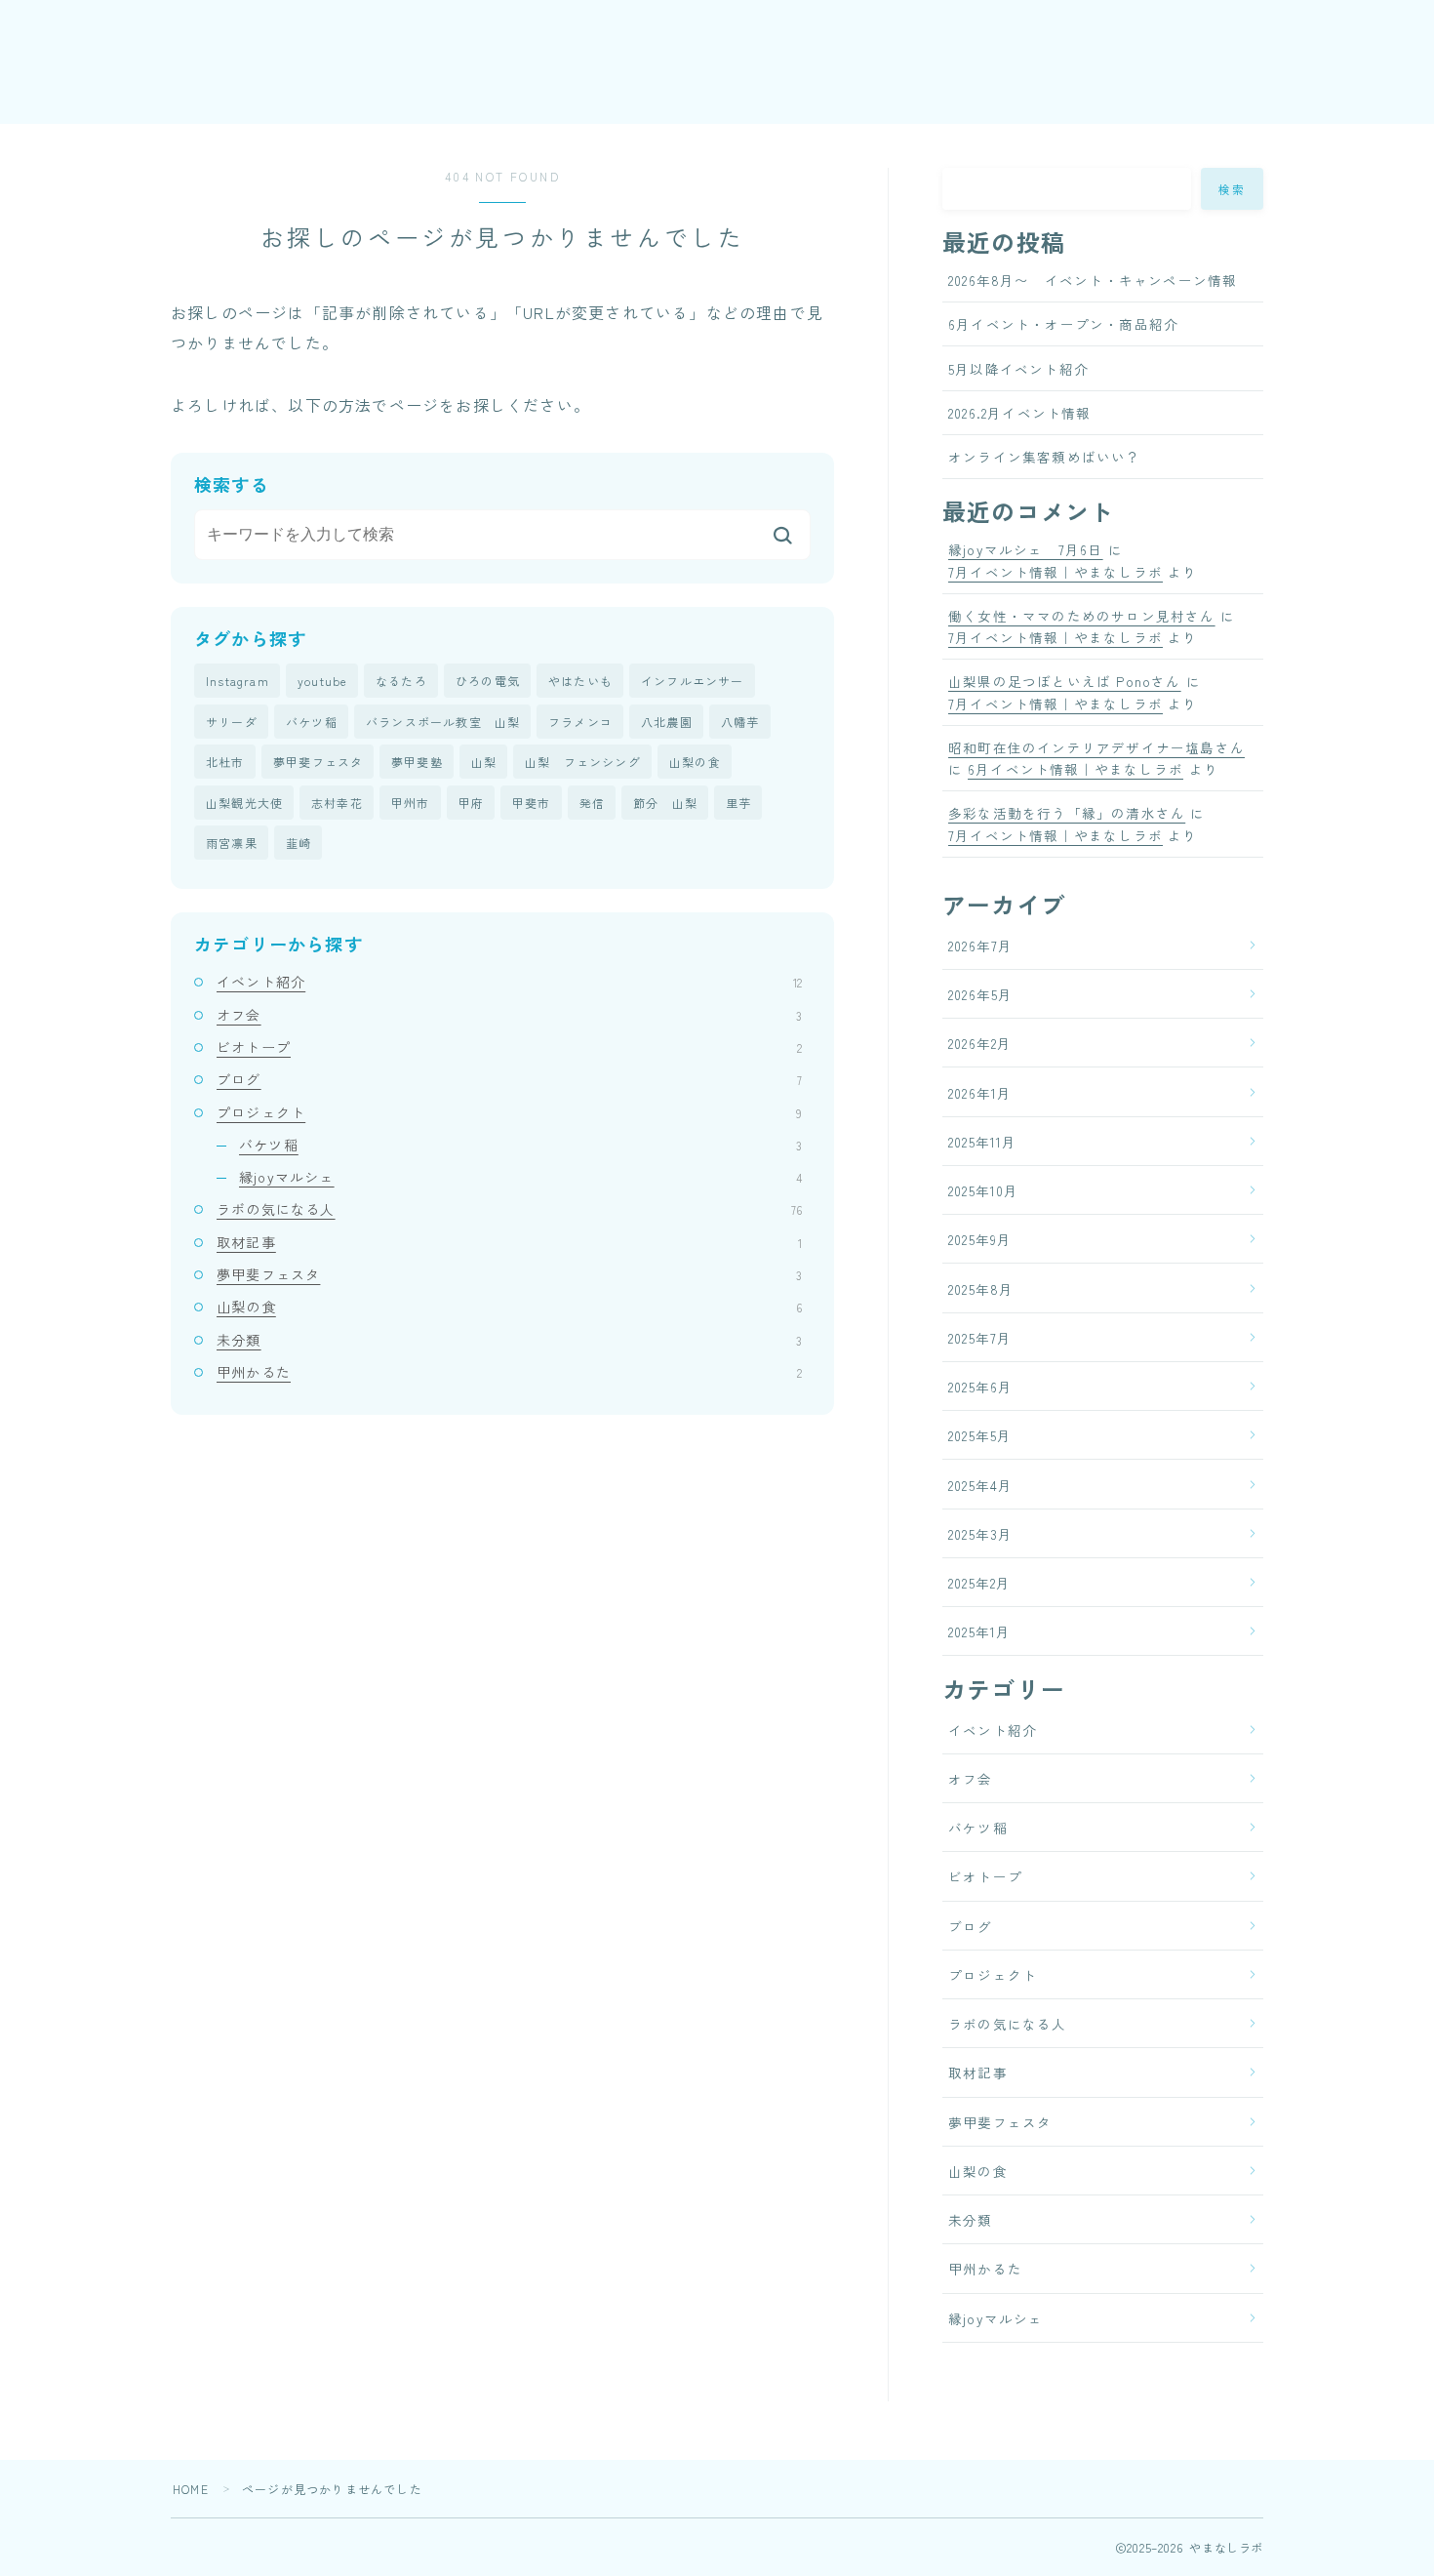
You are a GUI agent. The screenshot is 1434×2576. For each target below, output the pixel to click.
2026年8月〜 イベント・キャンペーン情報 (1093, 280)
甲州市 (411, 803)
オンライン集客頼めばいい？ (1045, 457)
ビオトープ (509, 1047)
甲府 (471, 803)
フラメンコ (580, 722)
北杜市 (225, 762)
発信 (592, 803)
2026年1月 (980, 1093)
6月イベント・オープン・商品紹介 (1063, 324)
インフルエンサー (693, 681)
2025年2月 (979, 1583)
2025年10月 (984, 1190)
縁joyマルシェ (520, 1177)
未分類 (509, 1340)
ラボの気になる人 (509, 1209)
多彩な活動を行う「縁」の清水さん (1067, 813)
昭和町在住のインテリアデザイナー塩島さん (1096, 747)
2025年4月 (980, 1485)
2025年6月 (980, 1387)
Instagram (238, 681)
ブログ (509, 1079)
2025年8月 (981, 1289)
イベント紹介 (509, 982)
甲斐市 (532, 803)
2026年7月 (980, 946)
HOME (191, 2489)
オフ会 (509, 1015)
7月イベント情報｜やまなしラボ (1056, 572)
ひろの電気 (488, 681)
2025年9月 (980, 1239)
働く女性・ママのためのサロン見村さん (1082, 616)
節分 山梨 (665, 803)
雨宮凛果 (232, 843)
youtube (322, 681)
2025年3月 (980, 1534)
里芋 (738, 803)
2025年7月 (980, 1338)
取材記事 (509, 1242)
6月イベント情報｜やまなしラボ (1075, 769)
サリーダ (232, 722)
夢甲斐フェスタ (318, 762)
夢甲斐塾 (417, 762)
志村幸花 (337, 803)
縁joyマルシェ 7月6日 (1026, 549)
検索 (1233, 189)
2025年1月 (979, 1631)
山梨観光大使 (244, 803)
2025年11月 (983, 1142)
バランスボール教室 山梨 (443, 722)
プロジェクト (509, 1112)
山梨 (484, 762)
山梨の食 (695, 762)
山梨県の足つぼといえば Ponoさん (1065, 681)
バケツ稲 (312, 722)
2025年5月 (980, 1435)
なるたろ (401, 681)
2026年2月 (980, 1043)
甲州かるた (509, 1372)
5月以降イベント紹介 (1018, 369)
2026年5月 (980, 994)
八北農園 (667, 722)
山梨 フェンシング (583, 762)
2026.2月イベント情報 (1020, 413)
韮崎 (299, 843)
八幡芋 (740, 722)
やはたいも (580, 681)
